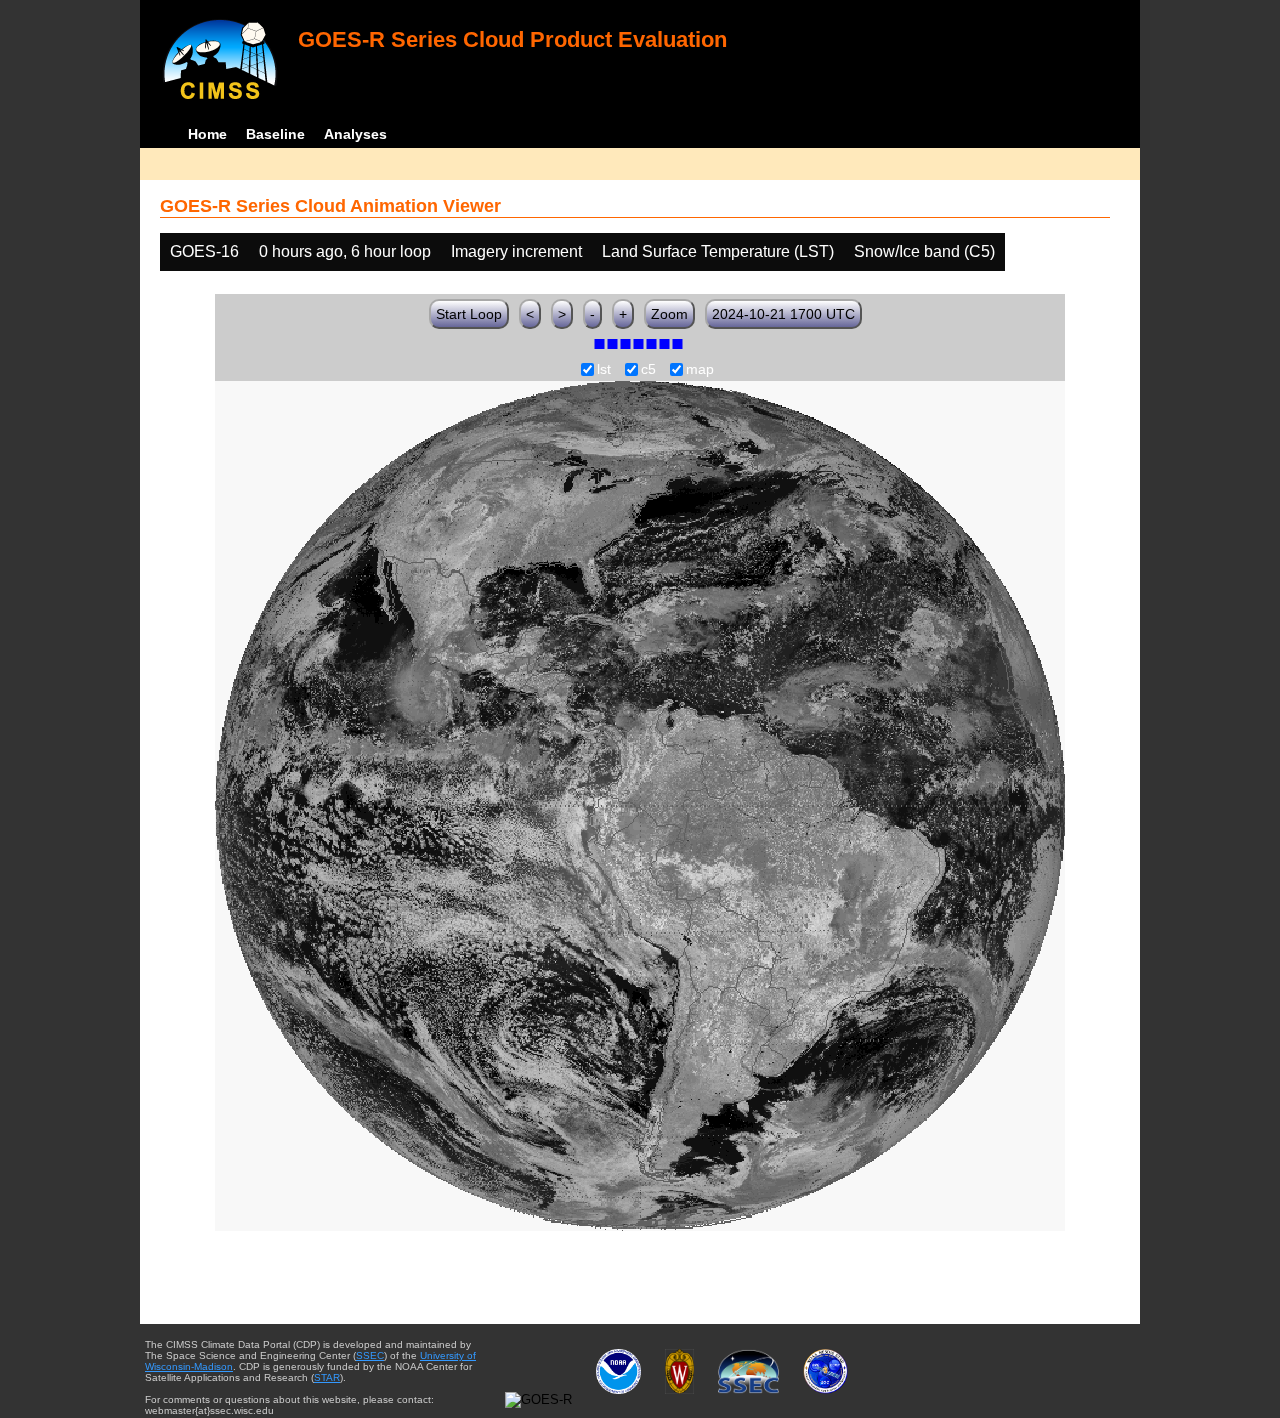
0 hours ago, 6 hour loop (345, 251)
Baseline (275, 134)
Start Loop (469, 314)
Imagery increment (516, 251)
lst (604, 370)
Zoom (669, 314)
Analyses (355, 134)
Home (207, 134)
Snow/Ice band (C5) (924, 251)
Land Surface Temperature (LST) (718, 251)
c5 (648, 370)
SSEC (370, 1355)
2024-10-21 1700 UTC (783, 314)
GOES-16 (204, 251)
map (700, 370)
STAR (327, 1377)
